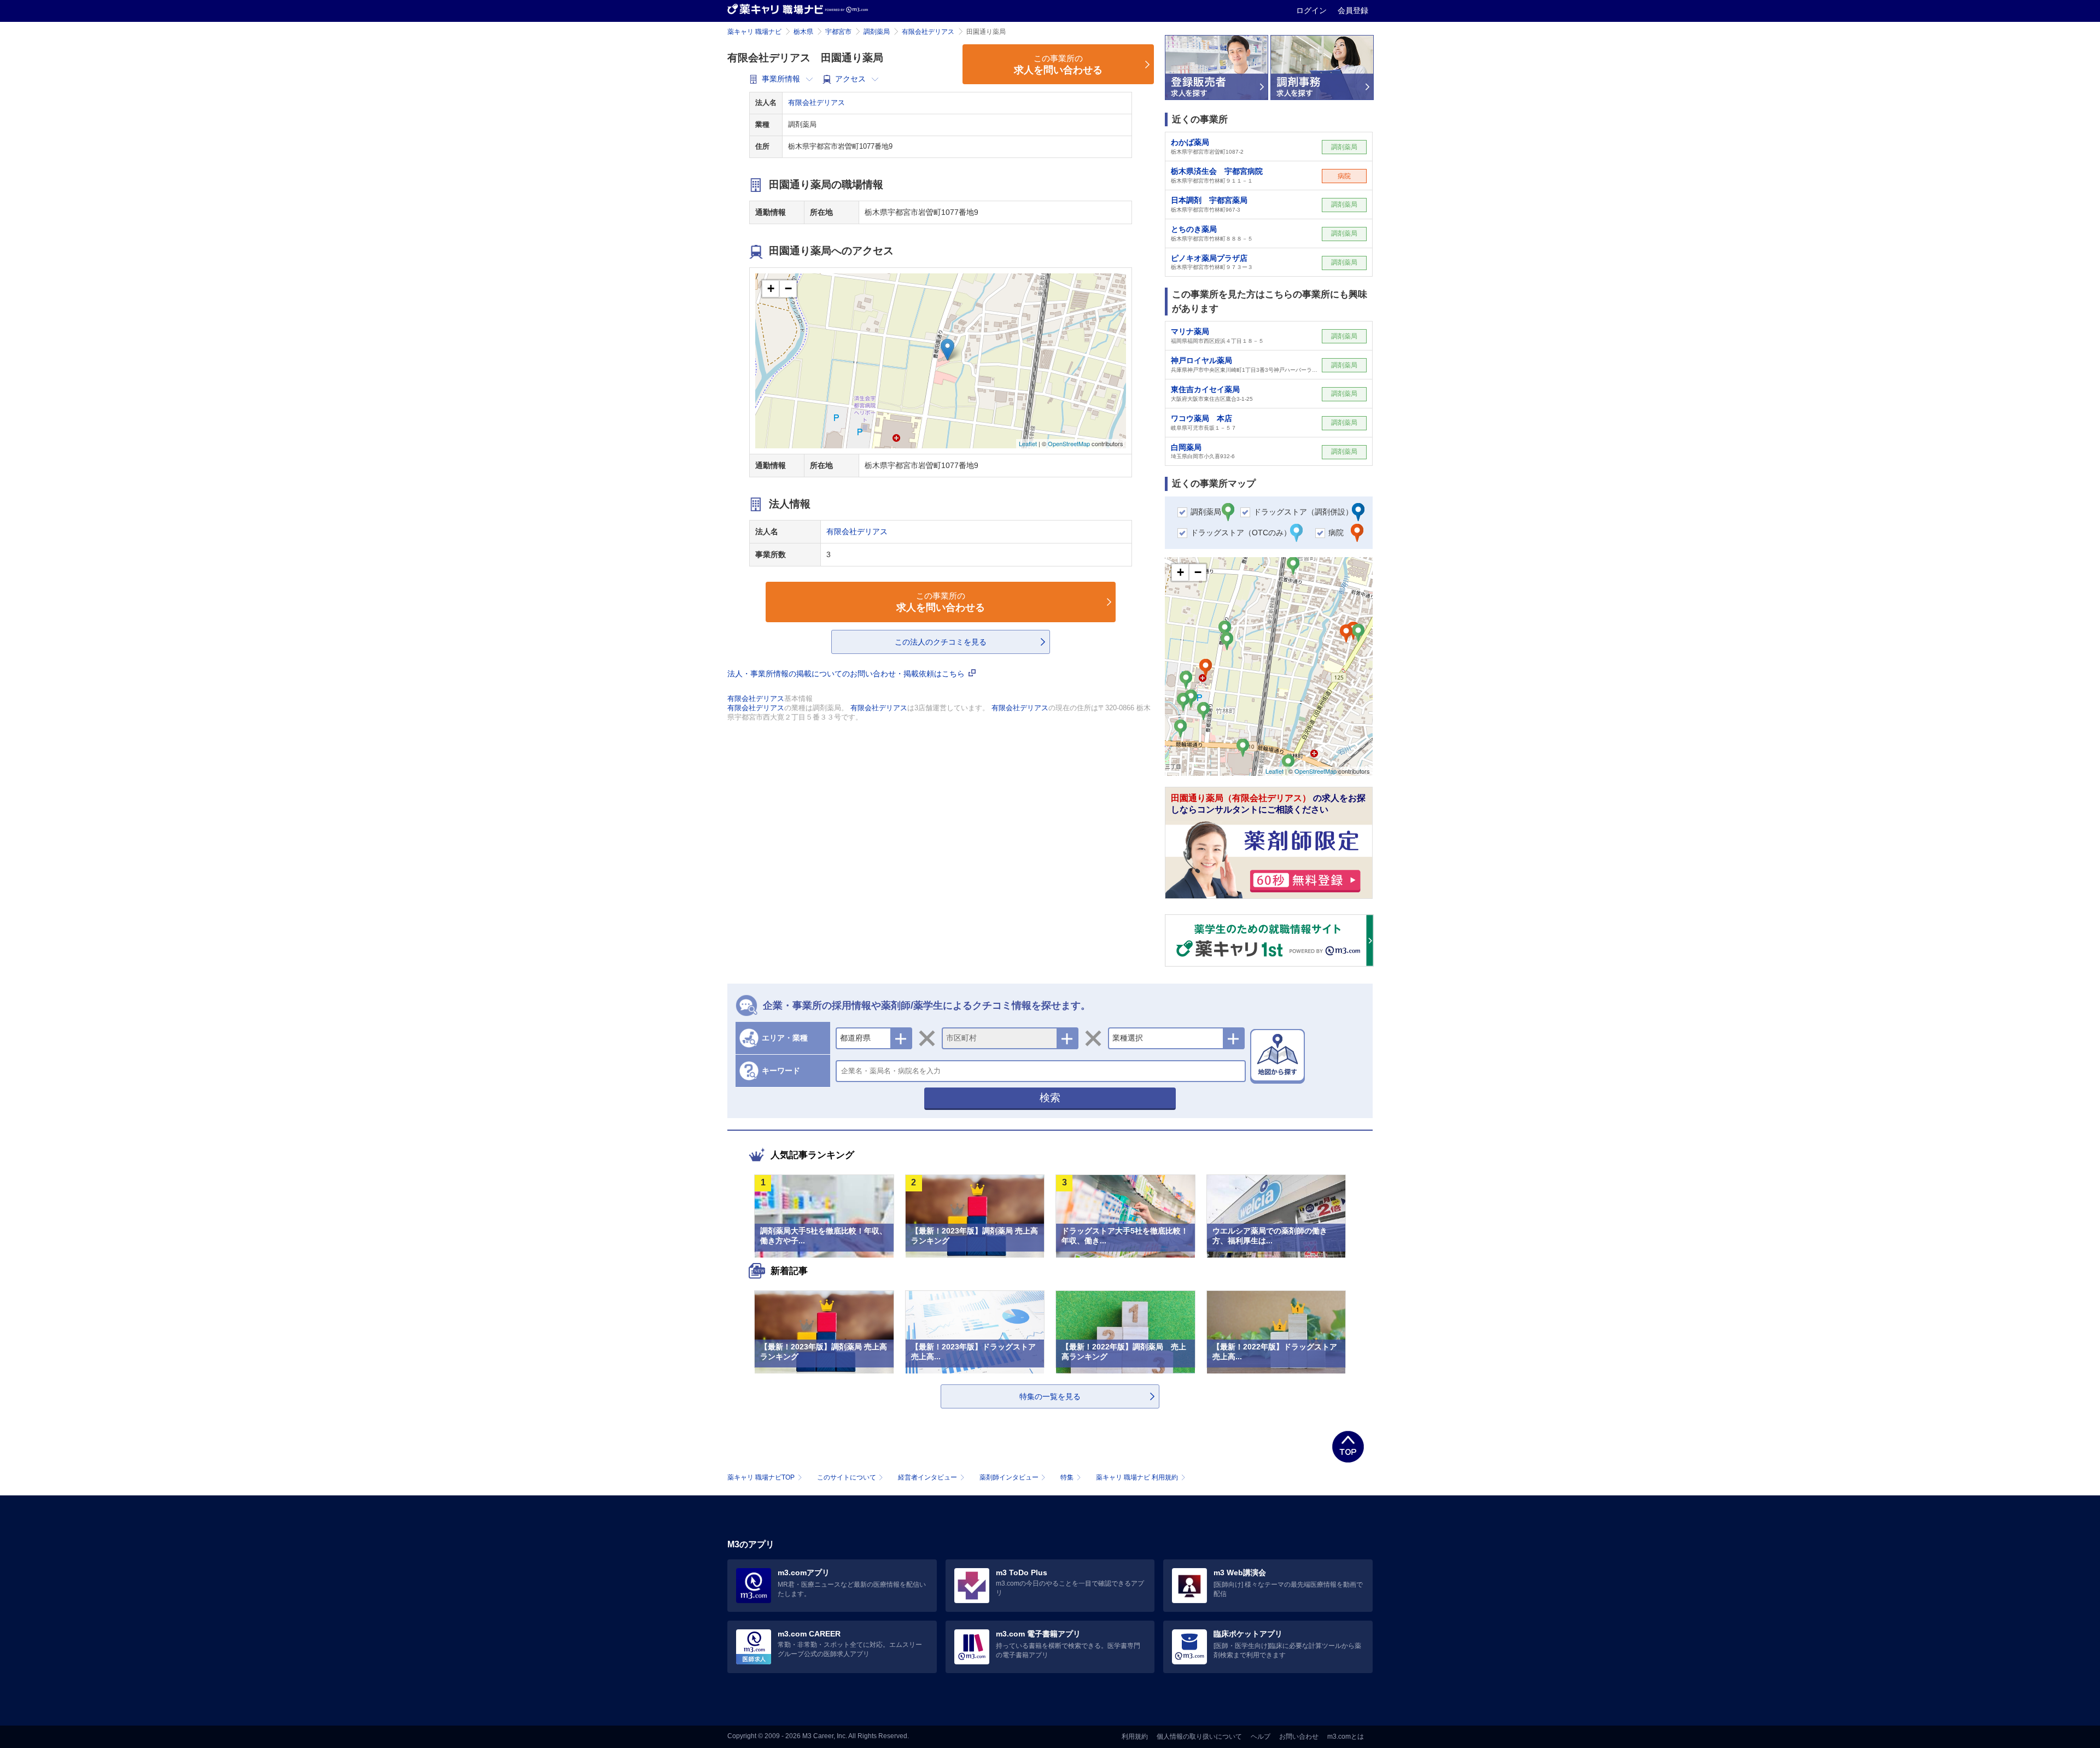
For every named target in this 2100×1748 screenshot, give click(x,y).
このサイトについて (847, 1477)
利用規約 (1135, 1737)
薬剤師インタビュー (1009, 1477)
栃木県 (803, 32)
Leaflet (1028, 443)
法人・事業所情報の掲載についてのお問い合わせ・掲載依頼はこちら (847, 674)
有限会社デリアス (928, 32)
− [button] (788, 288)
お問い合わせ (1299, 1737)
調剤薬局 (877, 32)
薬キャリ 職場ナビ (754, 32)
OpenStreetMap (1069, 443)
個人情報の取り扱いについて (1199, 1737)
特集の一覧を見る (1050, 1396)
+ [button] (771, 288)
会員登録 (1353, 10)
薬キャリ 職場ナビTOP (761, 1477)
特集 (1067, 1477)
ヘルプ (1261, 1737)
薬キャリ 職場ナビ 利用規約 (1137, 1477)
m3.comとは (1346, 1737)
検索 (1050, 1098)
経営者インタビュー (927, 1477)
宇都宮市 (838, 32)
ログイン (1312, 10)
